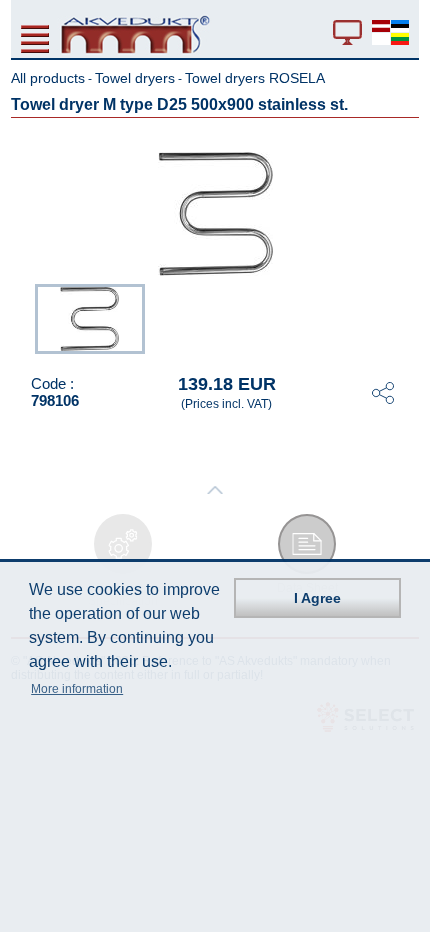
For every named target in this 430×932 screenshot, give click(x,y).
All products (48, 78)
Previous (25, 317)
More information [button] (77, 689)
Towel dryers (135, 78)
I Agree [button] (317, 598)
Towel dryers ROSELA (255, 78)
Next (405, 317)
